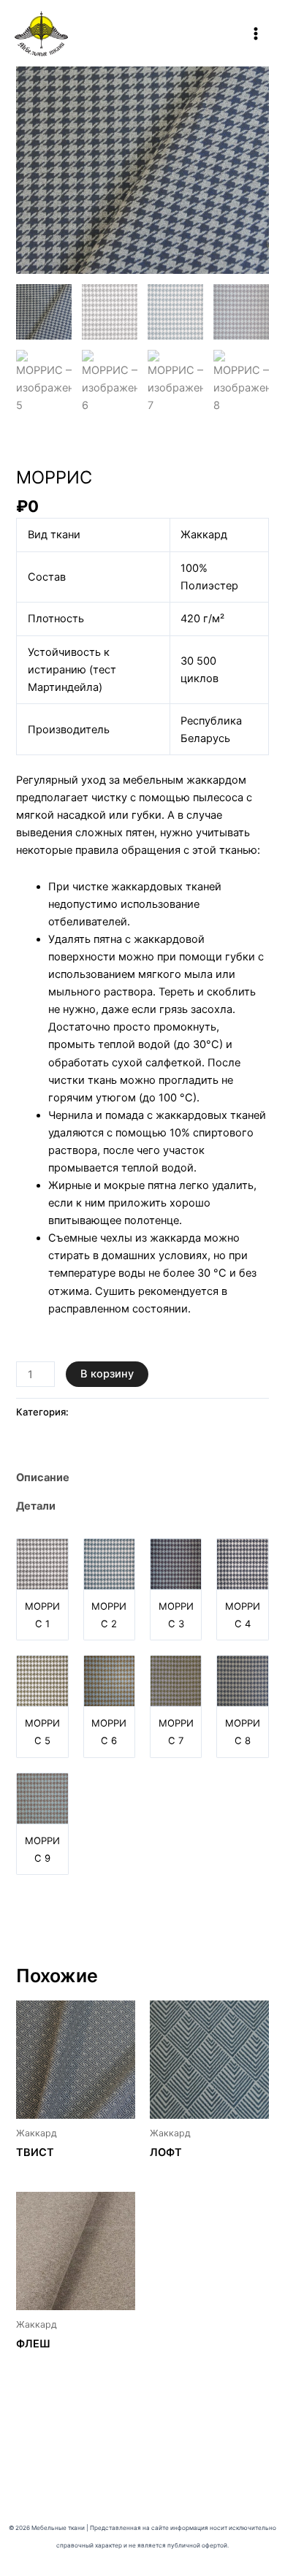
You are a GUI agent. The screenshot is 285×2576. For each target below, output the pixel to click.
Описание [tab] (43, 1478)
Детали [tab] (36, 1506)
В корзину (107, 1374)
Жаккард (39, 451)
